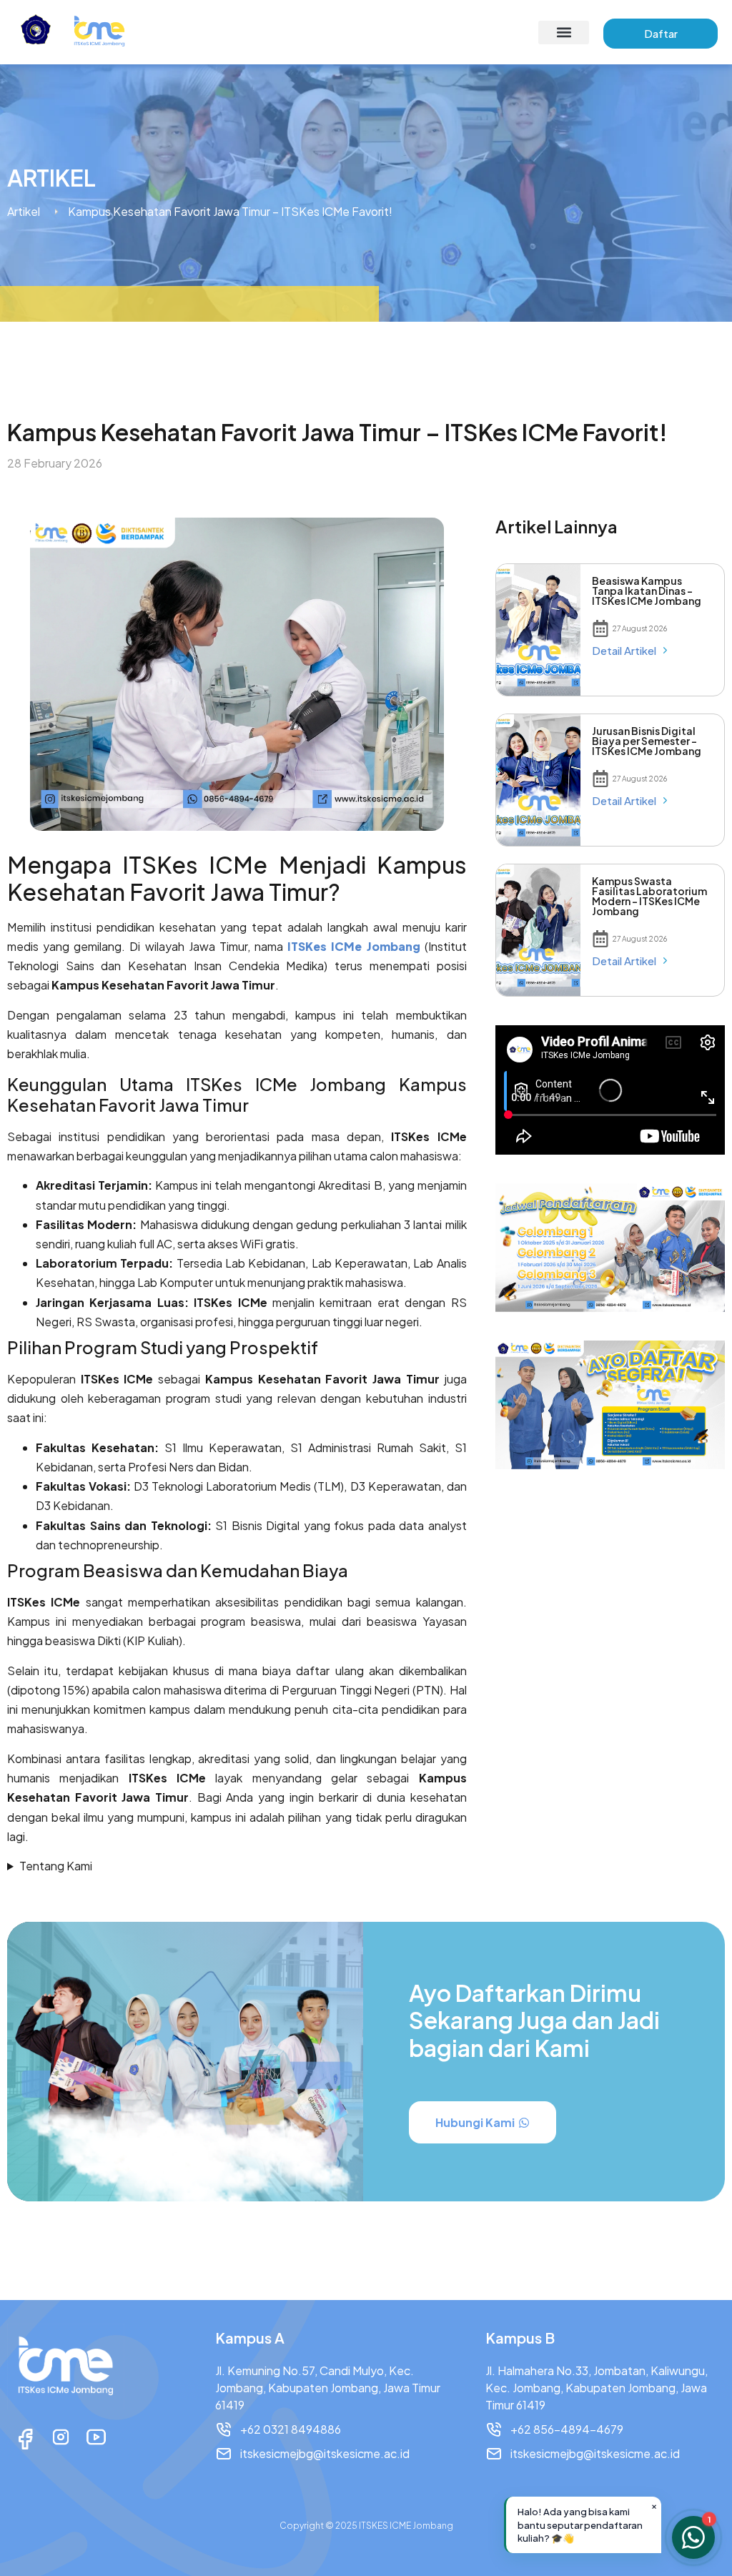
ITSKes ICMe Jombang (353, 946)
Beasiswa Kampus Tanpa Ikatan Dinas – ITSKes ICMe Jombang (647, 591)
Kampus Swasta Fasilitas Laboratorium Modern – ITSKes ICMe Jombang (649, 896)
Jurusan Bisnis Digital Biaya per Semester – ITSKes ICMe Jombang (647, 741)
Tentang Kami (56, 1866)
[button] (564, 33)
